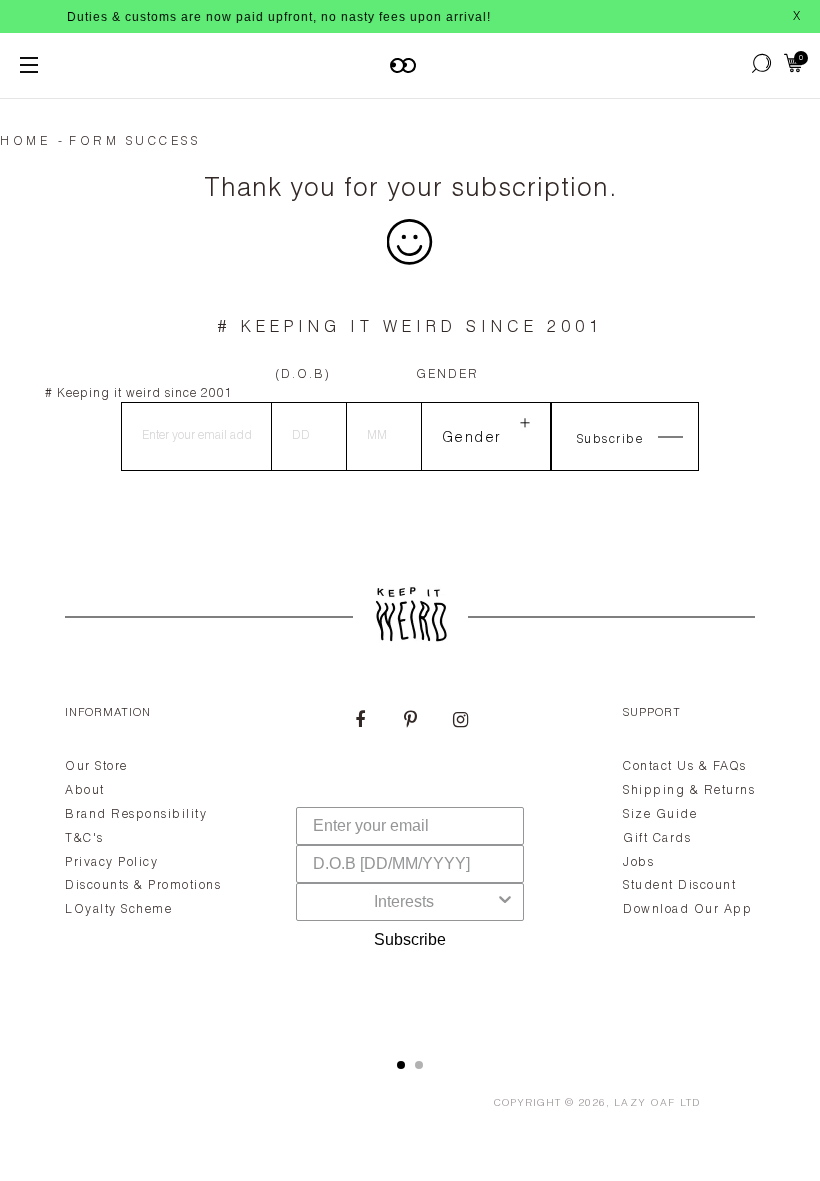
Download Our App (687, 910)
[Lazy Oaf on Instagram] (460, 722)
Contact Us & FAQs (685, 767)
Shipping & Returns (689, 791)
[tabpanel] (410, 858)
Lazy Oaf (645, 1104)
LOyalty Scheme (118, 910)
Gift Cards (657, 839)
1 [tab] (401, 1065)
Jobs (638, 863)
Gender (447, 375)
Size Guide (660, 815)
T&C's (84, 839)
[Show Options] (505, 902)
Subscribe (410, 939)
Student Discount (679, 886)
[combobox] (404, 902)
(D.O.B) (303, 375)
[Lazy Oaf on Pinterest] (410, 722)
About (85, 791)
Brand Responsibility (136, 815)
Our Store (96, 767)
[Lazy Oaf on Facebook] (360, 722)
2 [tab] (419, 1065)
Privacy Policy (111, 863)
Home (25, 142)
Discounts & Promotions (143, 886)
